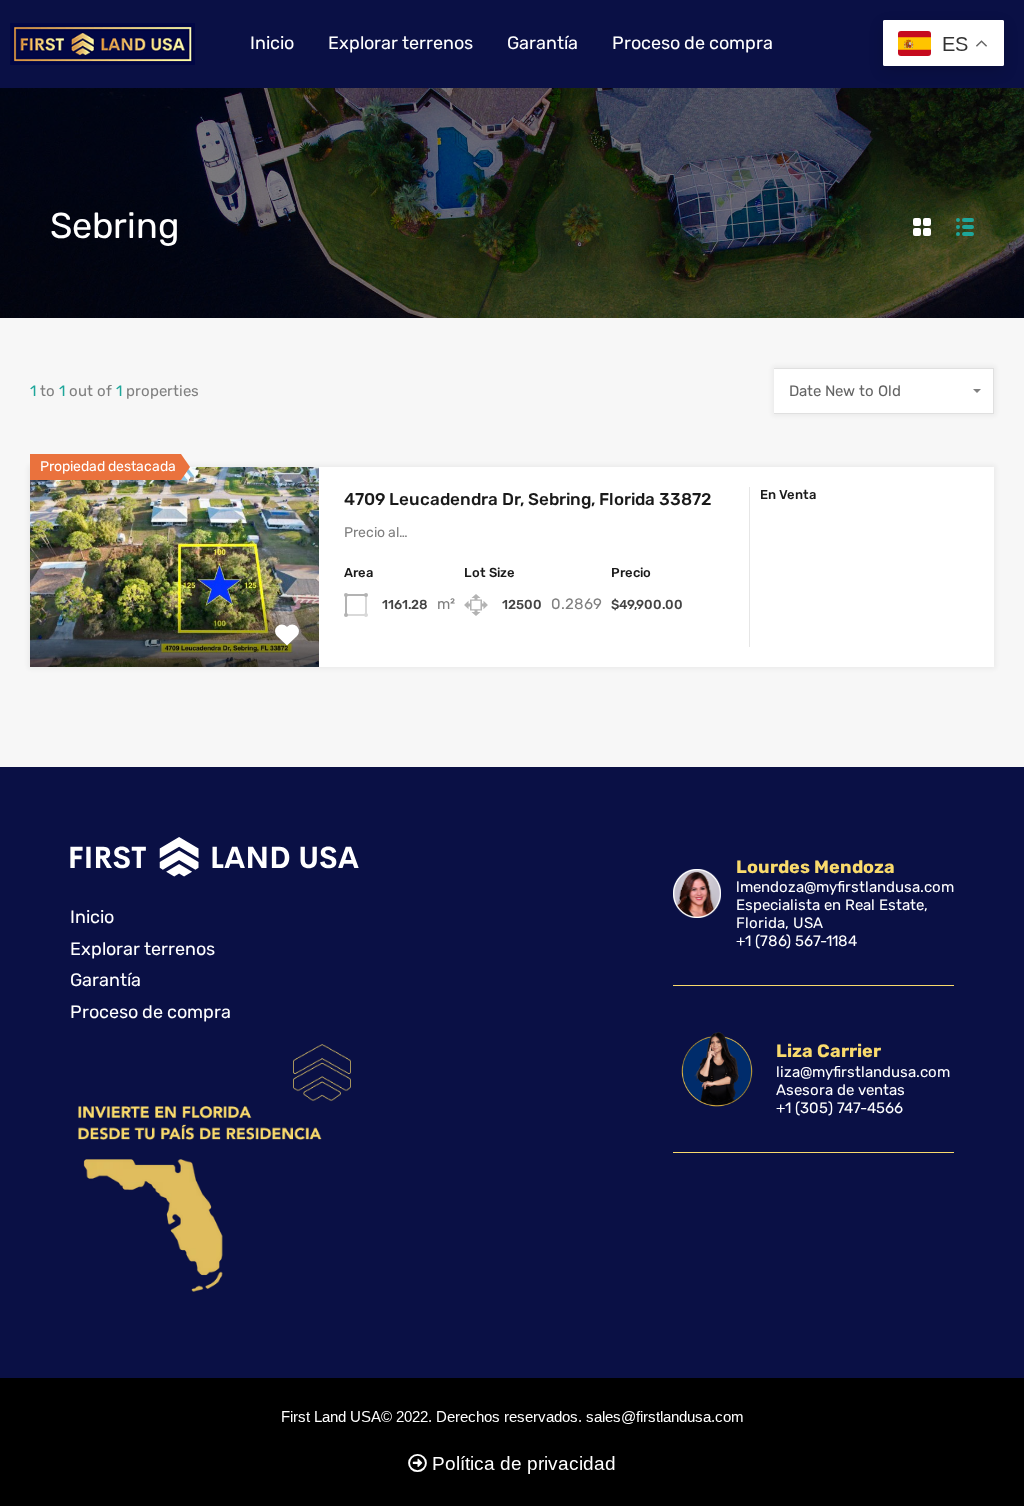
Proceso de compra (692, 43)
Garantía (542, 43)
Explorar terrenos (400, 43)
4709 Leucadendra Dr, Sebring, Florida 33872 (528, 499)
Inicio (272, 43)
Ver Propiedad (174, 626)
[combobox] (884, 391)
